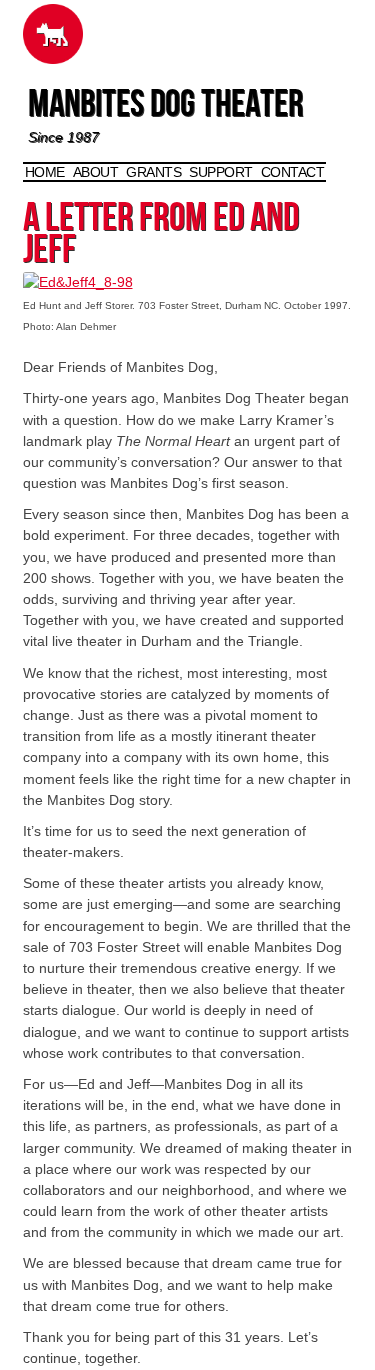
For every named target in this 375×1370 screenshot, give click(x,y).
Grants (153, 172)
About (96, 172)
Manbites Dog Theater (165, 108)
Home (45, 172)
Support (221, 172)
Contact (293, 172)
